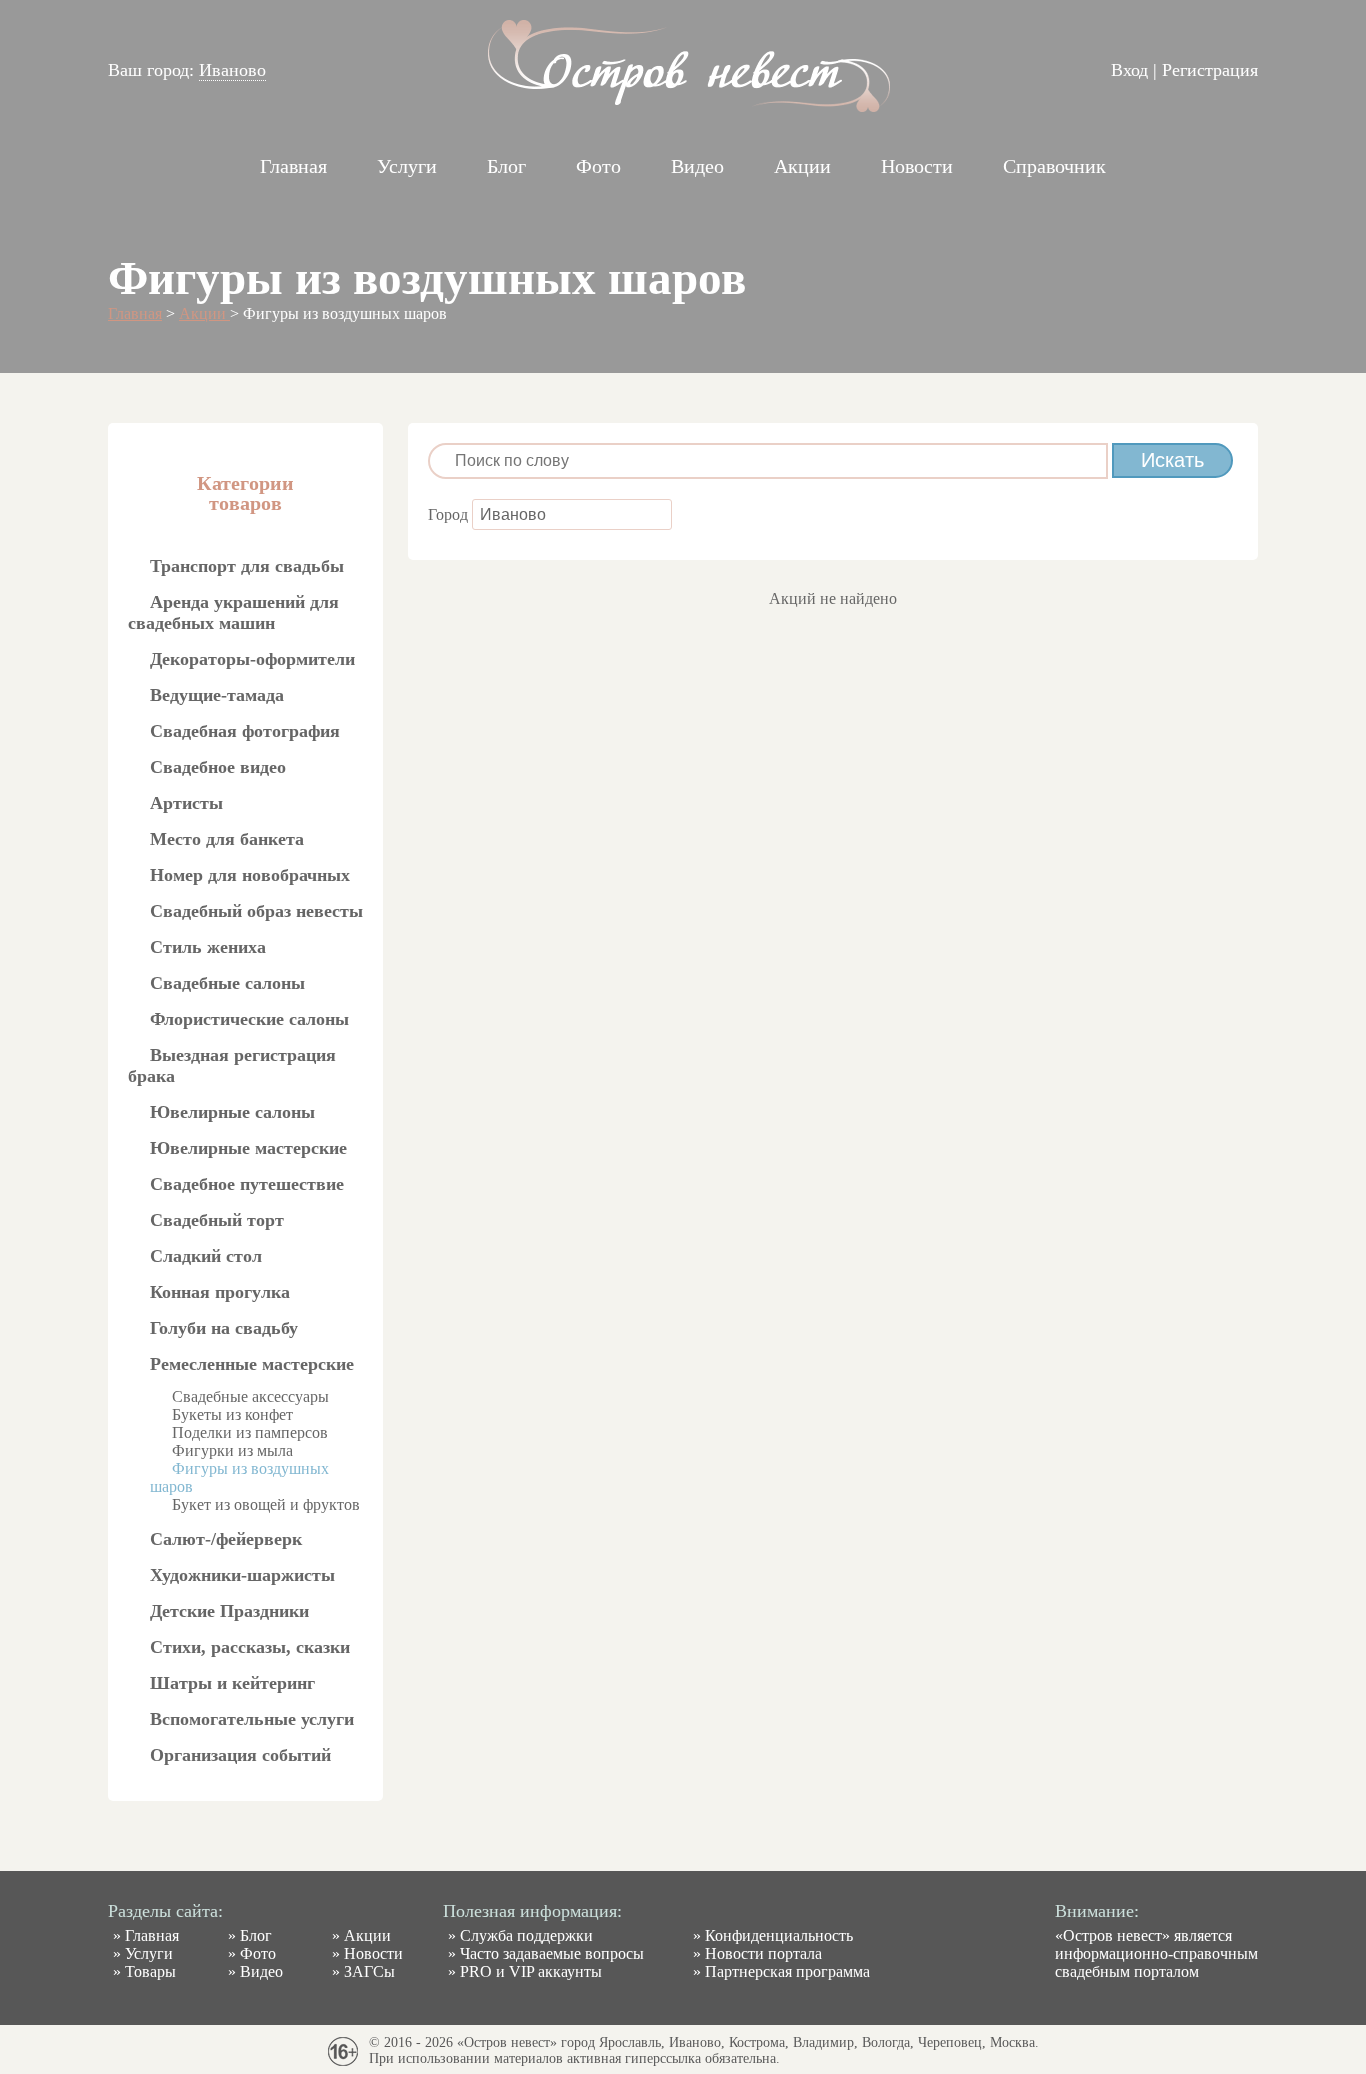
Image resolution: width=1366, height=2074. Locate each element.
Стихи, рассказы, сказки (250, 1647)
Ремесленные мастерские (252, 1364)
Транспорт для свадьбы (247, 566)
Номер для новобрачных (250, 875)
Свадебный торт (217, 1220)
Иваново (232, 70)
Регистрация (1210, 70)
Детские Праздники (229, 1611)
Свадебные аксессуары (250, 1396)
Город (450, 514)
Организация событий (240, 1755)
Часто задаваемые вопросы (552, 1953)
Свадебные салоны (227, 983)
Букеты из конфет (232, 1414)
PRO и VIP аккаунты (531, 1971)
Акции (802, 166)
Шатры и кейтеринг (232, 1683)
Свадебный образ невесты (256, 911)
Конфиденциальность (779, 1935)
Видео (697, 166)
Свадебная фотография (245, 731)
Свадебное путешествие (247, 1184)
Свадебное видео (218, 767)
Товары (150, 1971)
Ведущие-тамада (217, 695)
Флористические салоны (249, 1019)
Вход (1129, 70)
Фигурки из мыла (232, 1450)
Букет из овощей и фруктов (266, 1504)
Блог (506, 166)
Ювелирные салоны (232, 1112)
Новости (917, 166)
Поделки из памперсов (250, 1432)
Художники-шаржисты (242, 1575)
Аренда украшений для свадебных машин (233, 612)
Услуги (407, 166)
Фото (598, 166)
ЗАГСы (369, 1971)
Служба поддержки (526, 1935)
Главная (293, 166)
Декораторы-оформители (252, 659)
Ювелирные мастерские (248, 1148)
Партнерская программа (787, 1971)
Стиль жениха (208, 947)
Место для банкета (227, 839)
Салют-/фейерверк (226, 1539)
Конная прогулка (220, 1292)
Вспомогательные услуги (252, 1719)
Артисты (186, 803)
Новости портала (763, 1953)
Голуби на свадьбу (224, 1328)
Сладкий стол (206, 1256)
